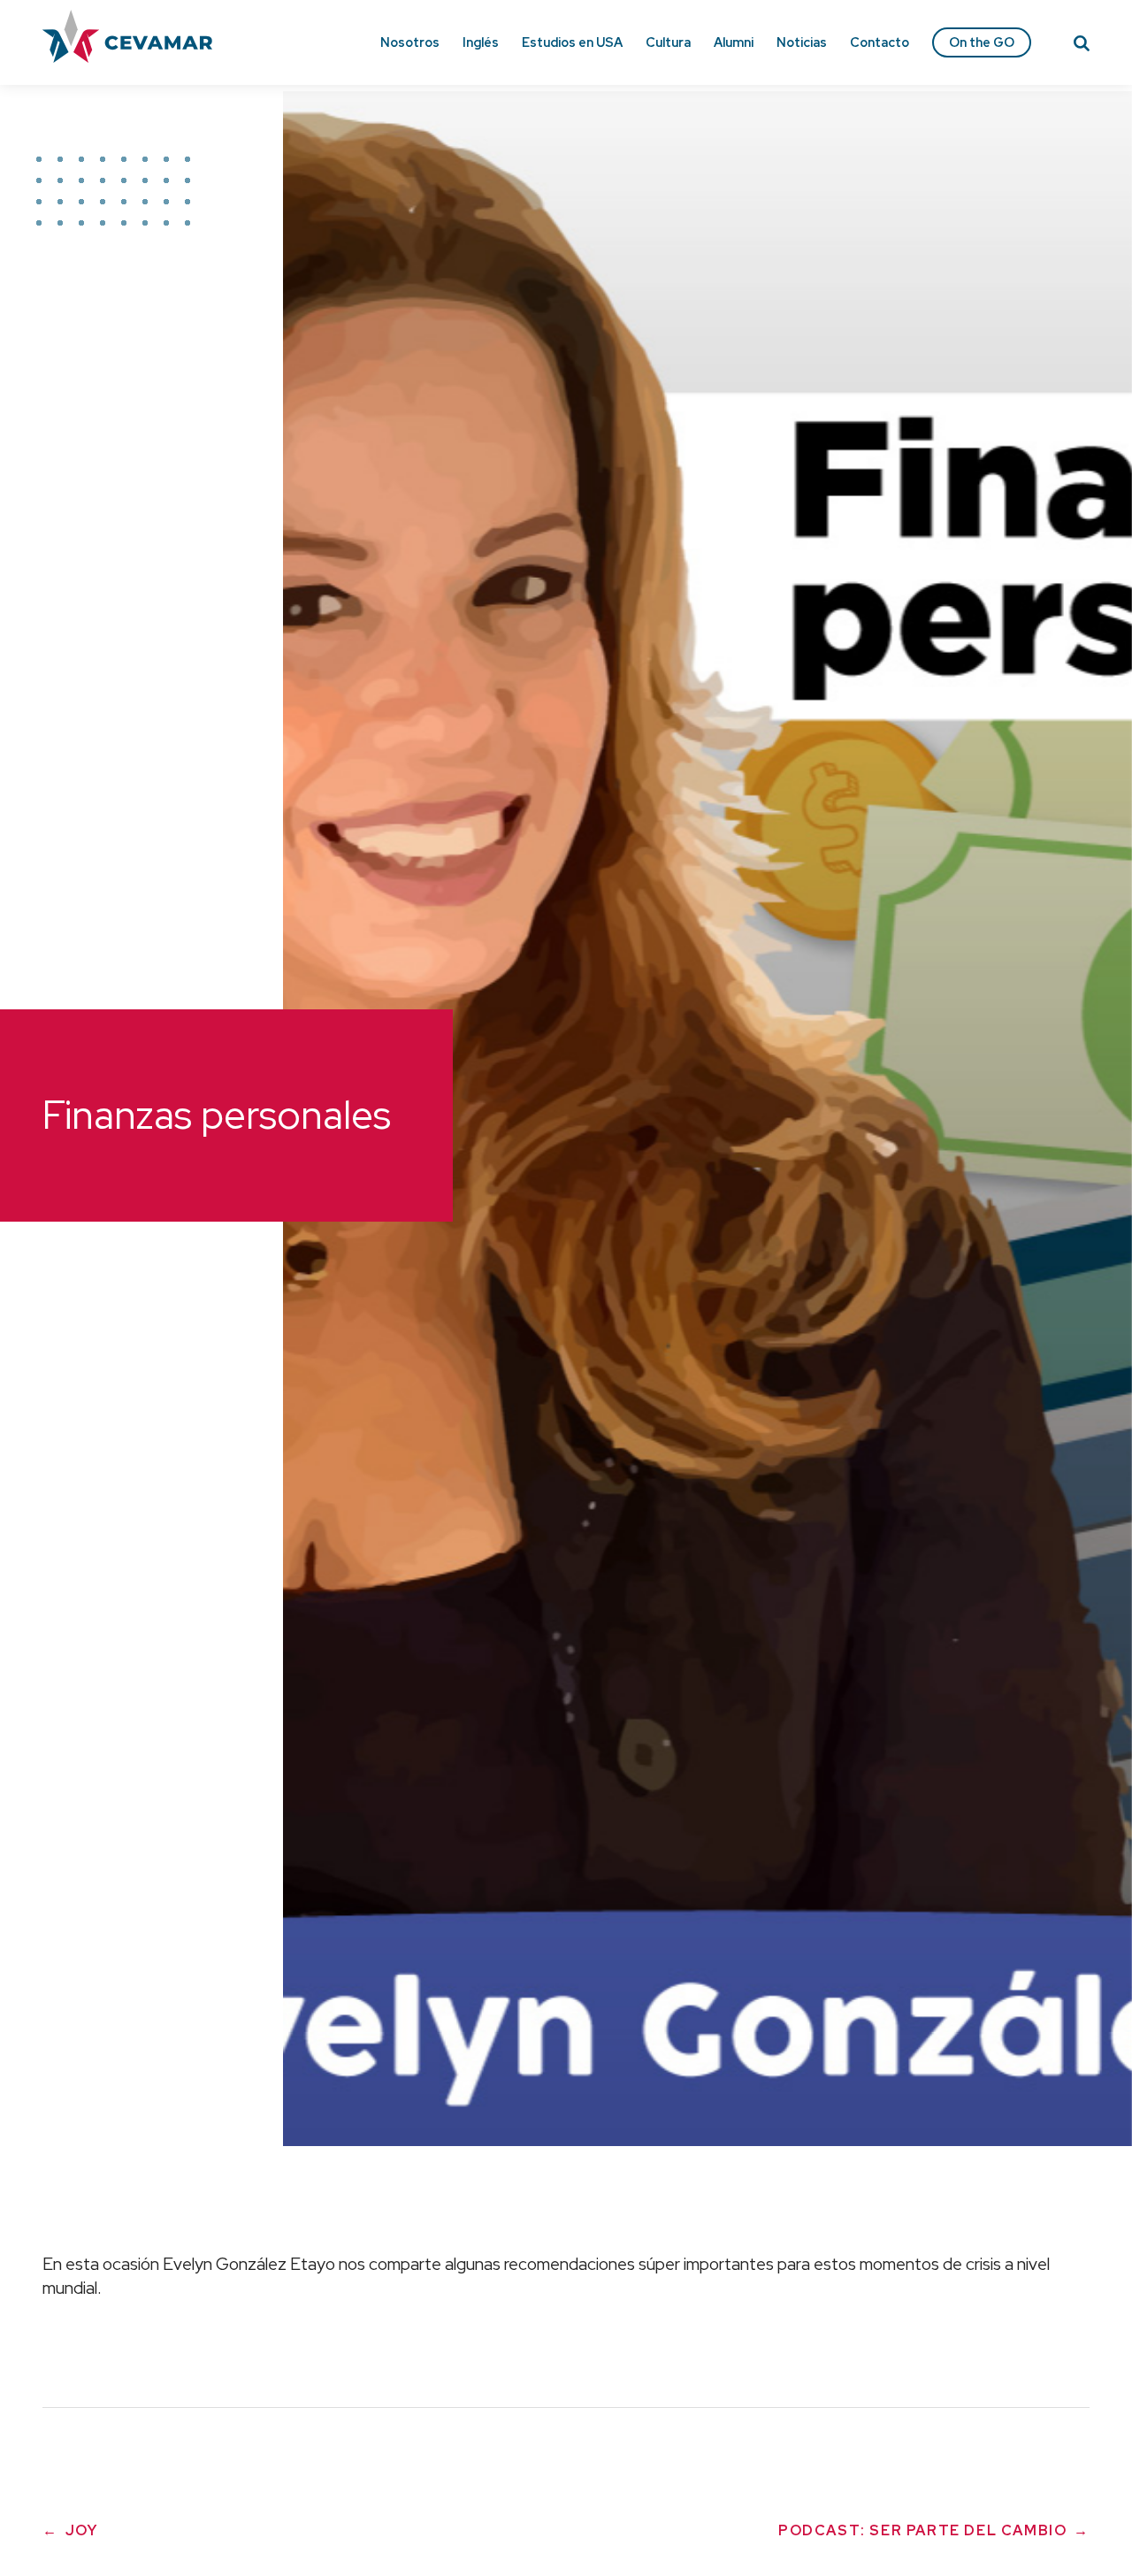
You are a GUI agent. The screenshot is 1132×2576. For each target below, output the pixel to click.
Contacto (880, 42)
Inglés (481, 42)
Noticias (802, 42)
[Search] (1082, 46)
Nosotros (410, 42)
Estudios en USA (572, 42)
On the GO (982, 42)
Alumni (734, 42)
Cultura (668, 42)
